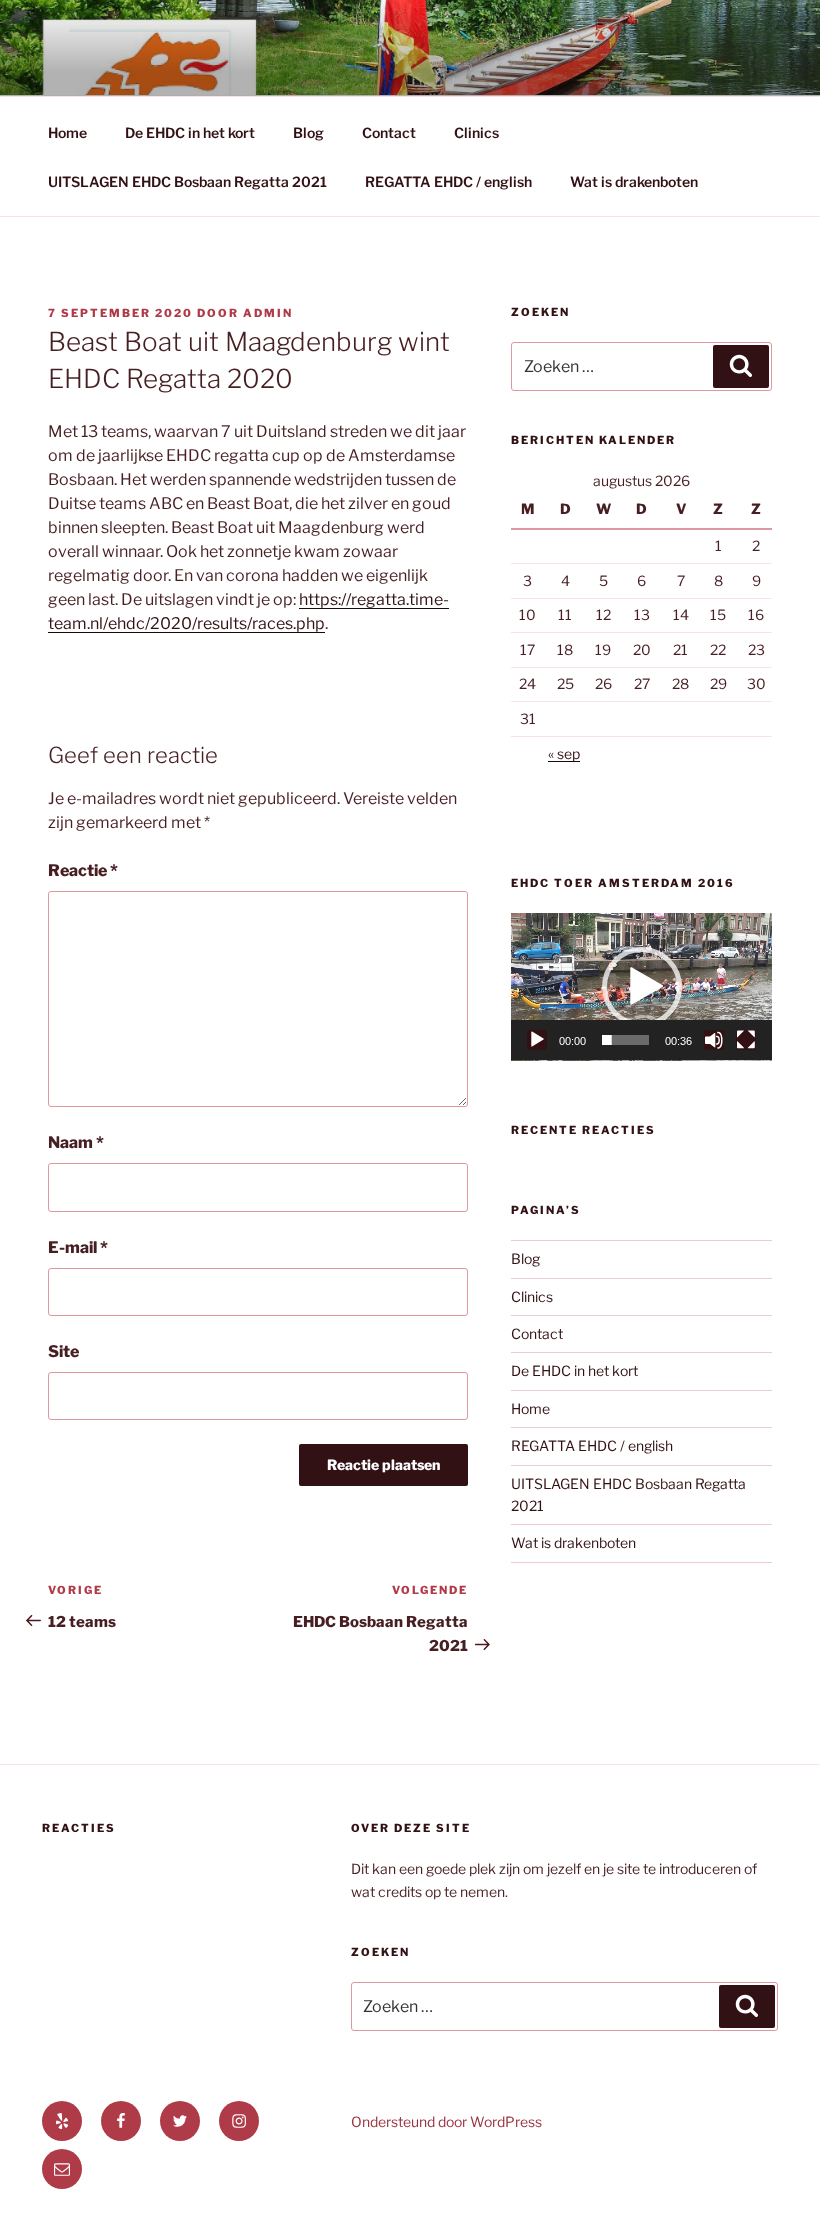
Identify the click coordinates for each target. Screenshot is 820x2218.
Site (63, 1351)
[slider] (625, 1040)
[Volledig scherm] (746, 1040)
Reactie (83, 870)
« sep (564, 753)
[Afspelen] (537, 1040)
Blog (308, 132)
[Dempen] (714, 1040)
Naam (76, 1142)
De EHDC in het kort (190, 132)
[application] (641, 987)
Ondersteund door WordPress (446, 2121)
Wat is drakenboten (634, 181)
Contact (389, 132)
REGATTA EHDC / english (448, 181)
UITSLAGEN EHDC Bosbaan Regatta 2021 (187, 181)
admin (268, 313)
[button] (642, 987)
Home (67, 132)
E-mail (78, 1247)
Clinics (476, 132)
